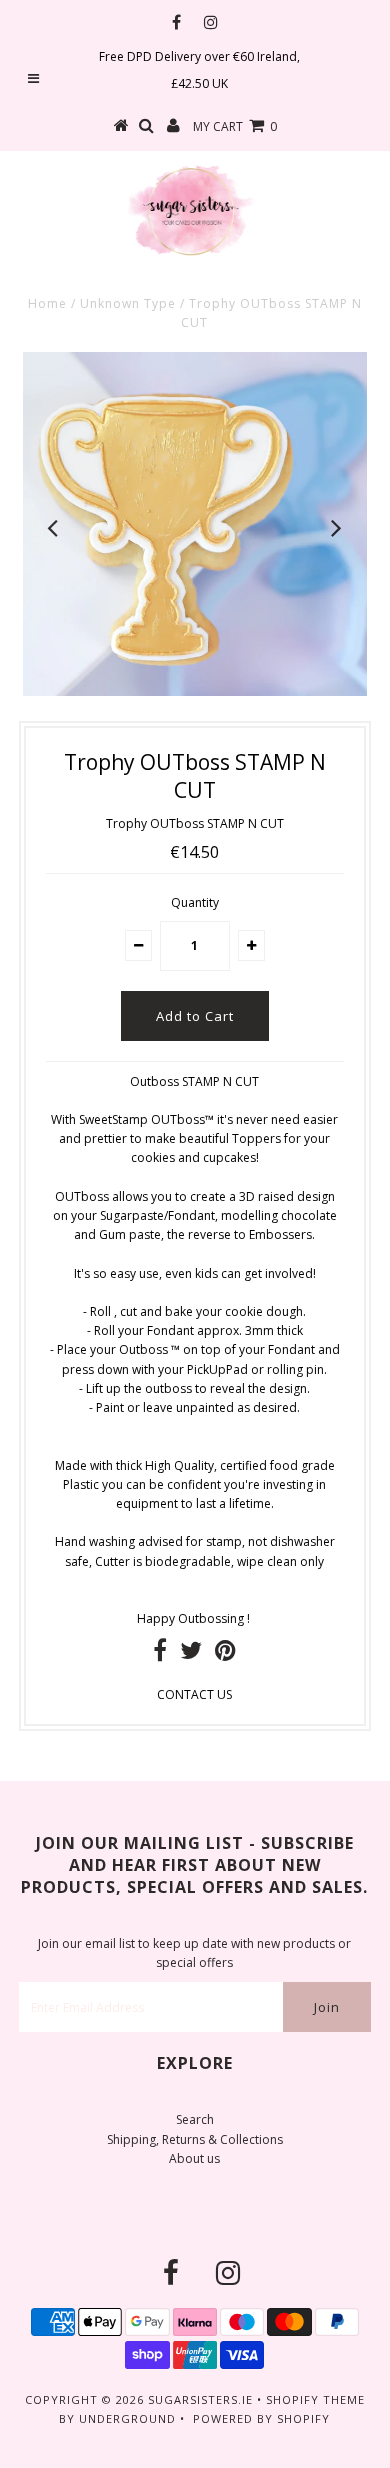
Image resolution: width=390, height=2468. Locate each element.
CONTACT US (194, 1694)
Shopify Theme (315, 2399)
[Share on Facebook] (160, 1654)
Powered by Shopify (261, 2418)
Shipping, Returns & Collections (195, 2139)
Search (195, 2119)
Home (47, 303)
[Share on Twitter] (191, 1654)
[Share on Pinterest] (225, 1654)
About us (194, 2158)
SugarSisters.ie (200, 2399)
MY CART (235, 126)
